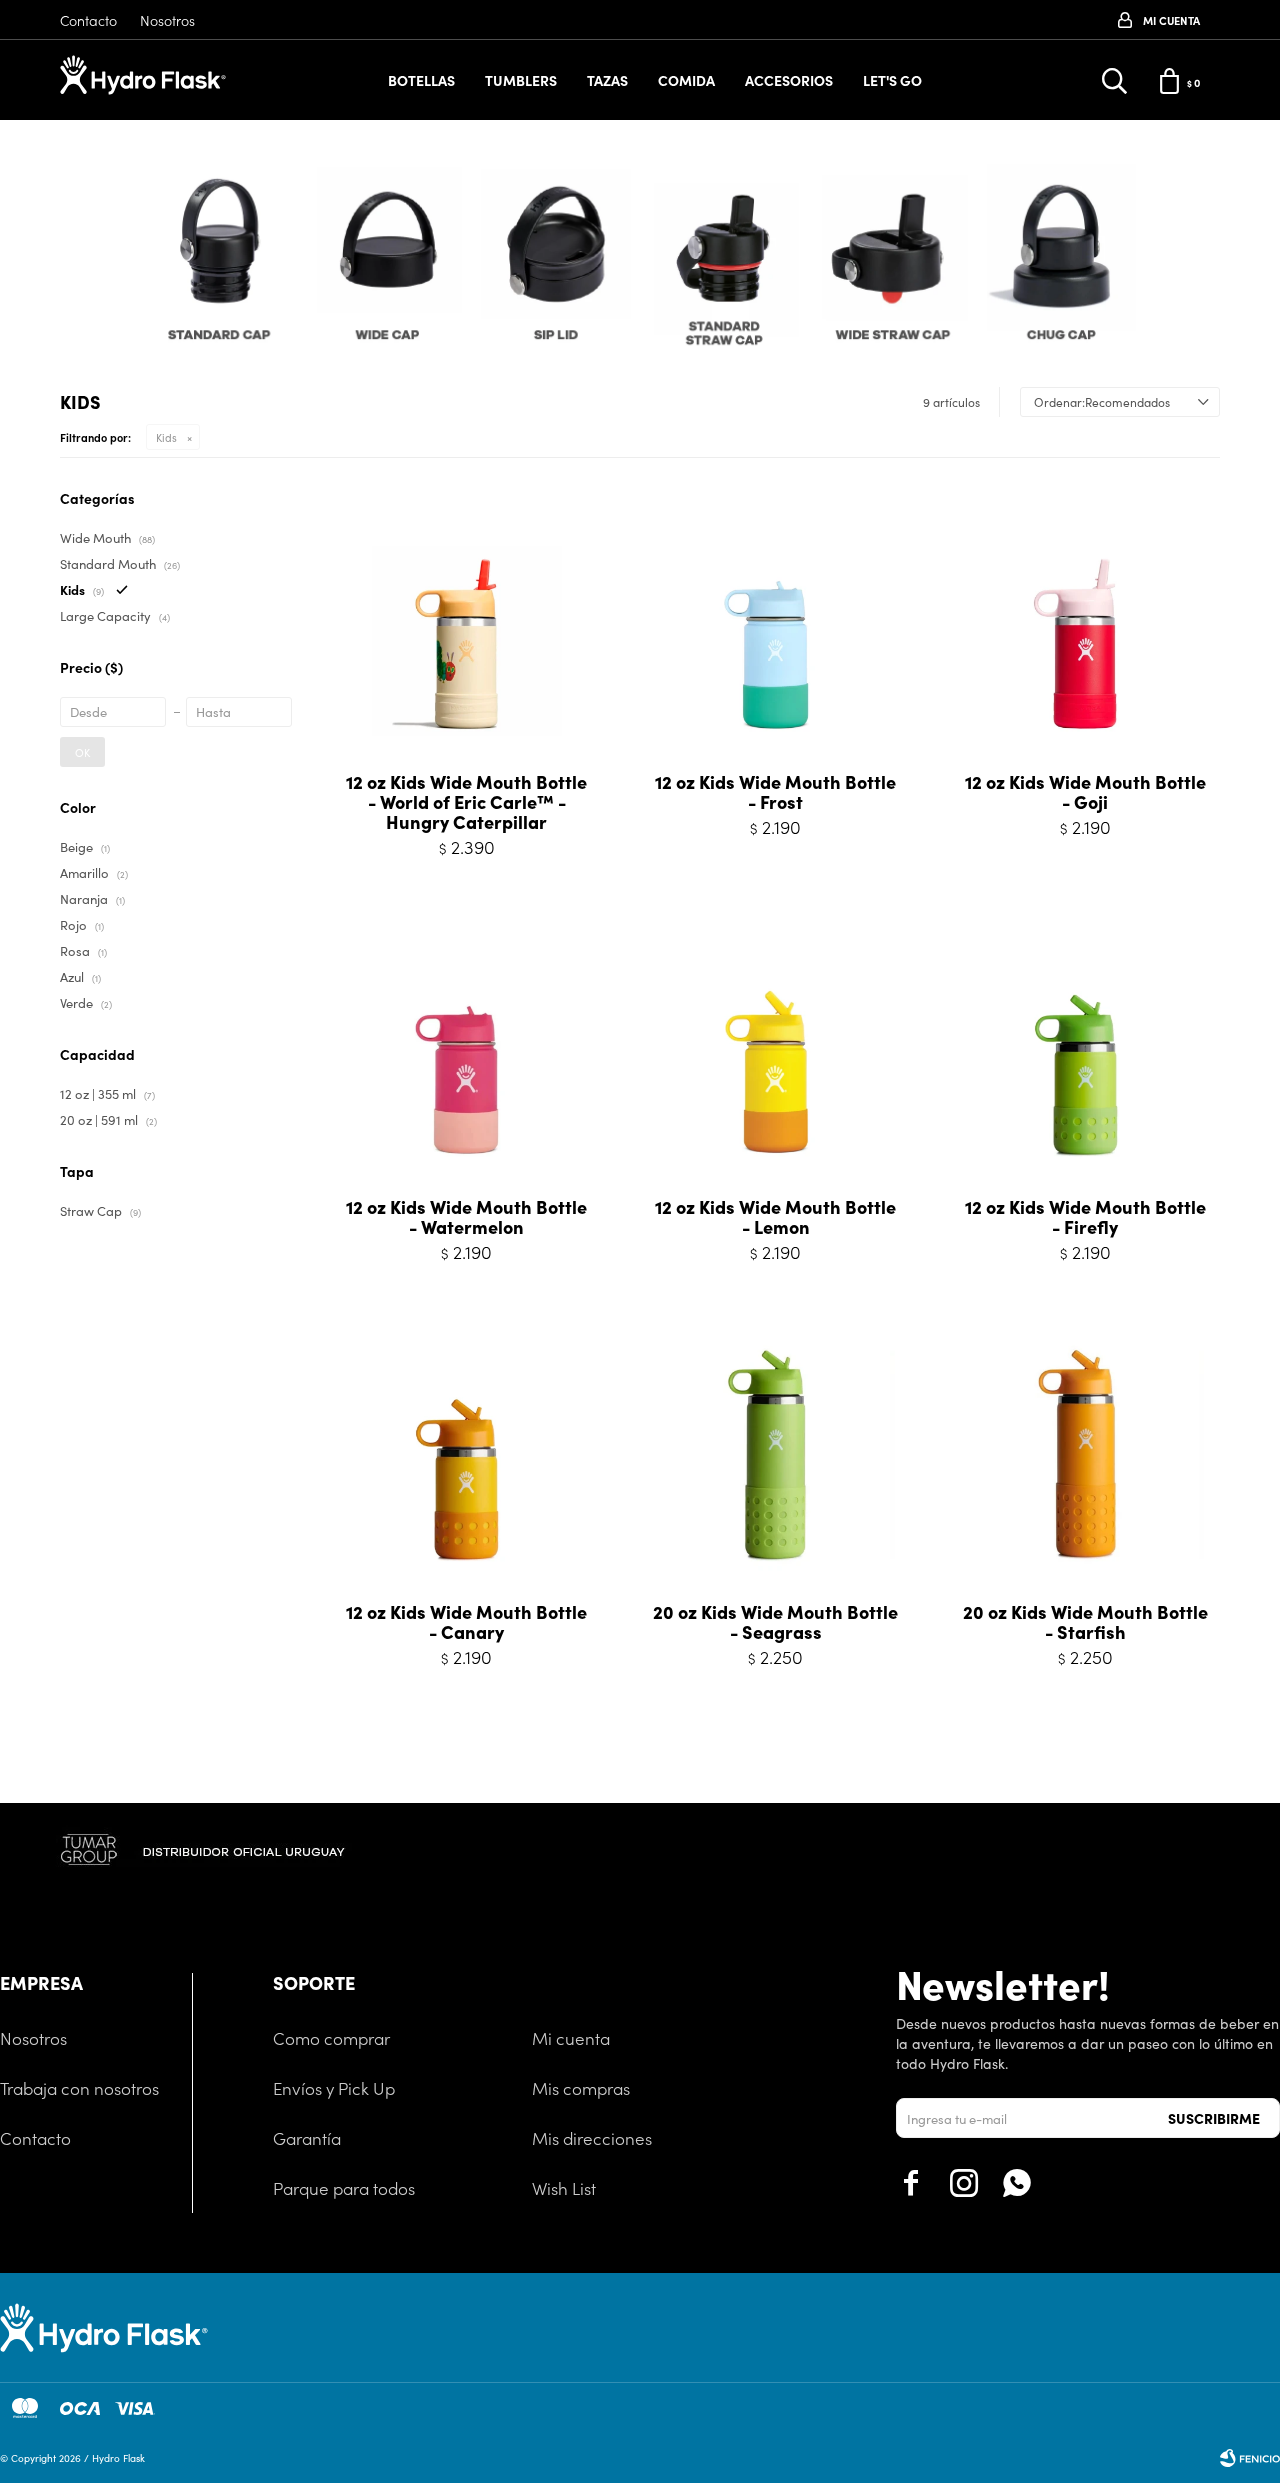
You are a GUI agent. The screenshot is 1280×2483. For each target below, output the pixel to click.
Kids (166, 437)
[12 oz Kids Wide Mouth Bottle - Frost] (775, 622)
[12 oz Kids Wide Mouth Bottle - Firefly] (1085, 1047)
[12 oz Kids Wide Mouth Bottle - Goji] (1085, 622)
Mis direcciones (592, 2138)
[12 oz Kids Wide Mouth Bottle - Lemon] (775, 1047)
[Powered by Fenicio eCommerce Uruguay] (1250, 2458)
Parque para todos (344, 2188)
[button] (1206, 263)
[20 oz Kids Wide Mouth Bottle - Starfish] (1085, 1452)
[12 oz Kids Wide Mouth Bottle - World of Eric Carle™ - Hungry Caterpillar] (466, 622)
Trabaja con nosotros (79, 2088)
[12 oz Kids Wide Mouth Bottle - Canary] (466, 1452)
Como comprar (331, 2038)
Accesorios (789, 80)
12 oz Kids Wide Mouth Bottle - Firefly (1085, 1217)
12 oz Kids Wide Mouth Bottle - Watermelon (466, 1217)
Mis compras (581, 2088)
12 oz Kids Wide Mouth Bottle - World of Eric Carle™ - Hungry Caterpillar (466, 802)
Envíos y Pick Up (334, 2088)
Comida (686, 80)
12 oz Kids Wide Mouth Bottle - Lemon (775, 1217)
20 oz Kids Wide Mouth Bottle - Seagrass (775, 1622)
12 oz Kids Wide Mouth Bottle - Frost (775, 792)
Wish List (564, 2188)
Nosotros (167, 20)
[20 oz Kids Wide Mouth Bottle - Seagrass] (775, 1452)
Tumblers (521, 80)
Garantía (307, 2138)
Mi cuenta (571, 2038)
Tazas (607, 80)
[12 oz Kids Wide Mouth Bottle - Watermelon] (466, 1047)
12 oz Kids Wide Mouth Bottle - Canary (466, 1622)
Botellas (421, 80)
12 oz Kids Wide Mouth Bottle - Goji (1085, 792)
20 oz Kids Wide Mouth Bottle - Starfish (1085, 1622)
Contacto (88, 20)
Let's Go (892, 80)
